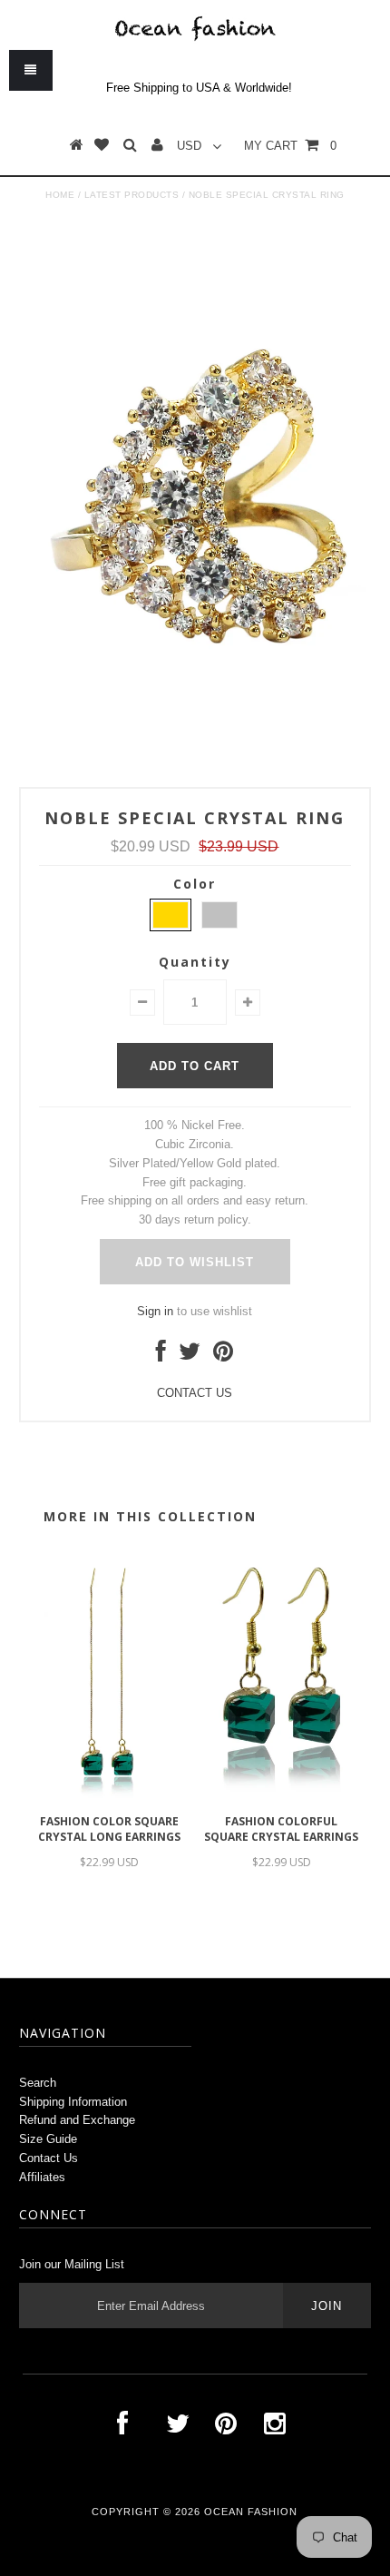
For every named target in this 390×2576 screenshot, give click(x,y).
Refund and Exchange (77, 2120)
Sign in (155, 1311)
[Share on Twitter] (190, 1356)
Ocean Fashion (251, 2512)
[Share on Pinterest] (223, 1356)
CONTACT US (195, 1393)
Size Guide (48, 2139)
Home (60, 195)
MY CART (290, 146)
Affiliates (42, 2177)
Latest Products (132, 195)
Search (38, 2083)
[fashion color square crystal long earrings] (109, 1796)
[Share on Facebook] (161, 1356)
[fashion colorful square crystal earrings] (281, 1796)
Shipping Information (73, 2102)
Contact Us (49, 2158)
